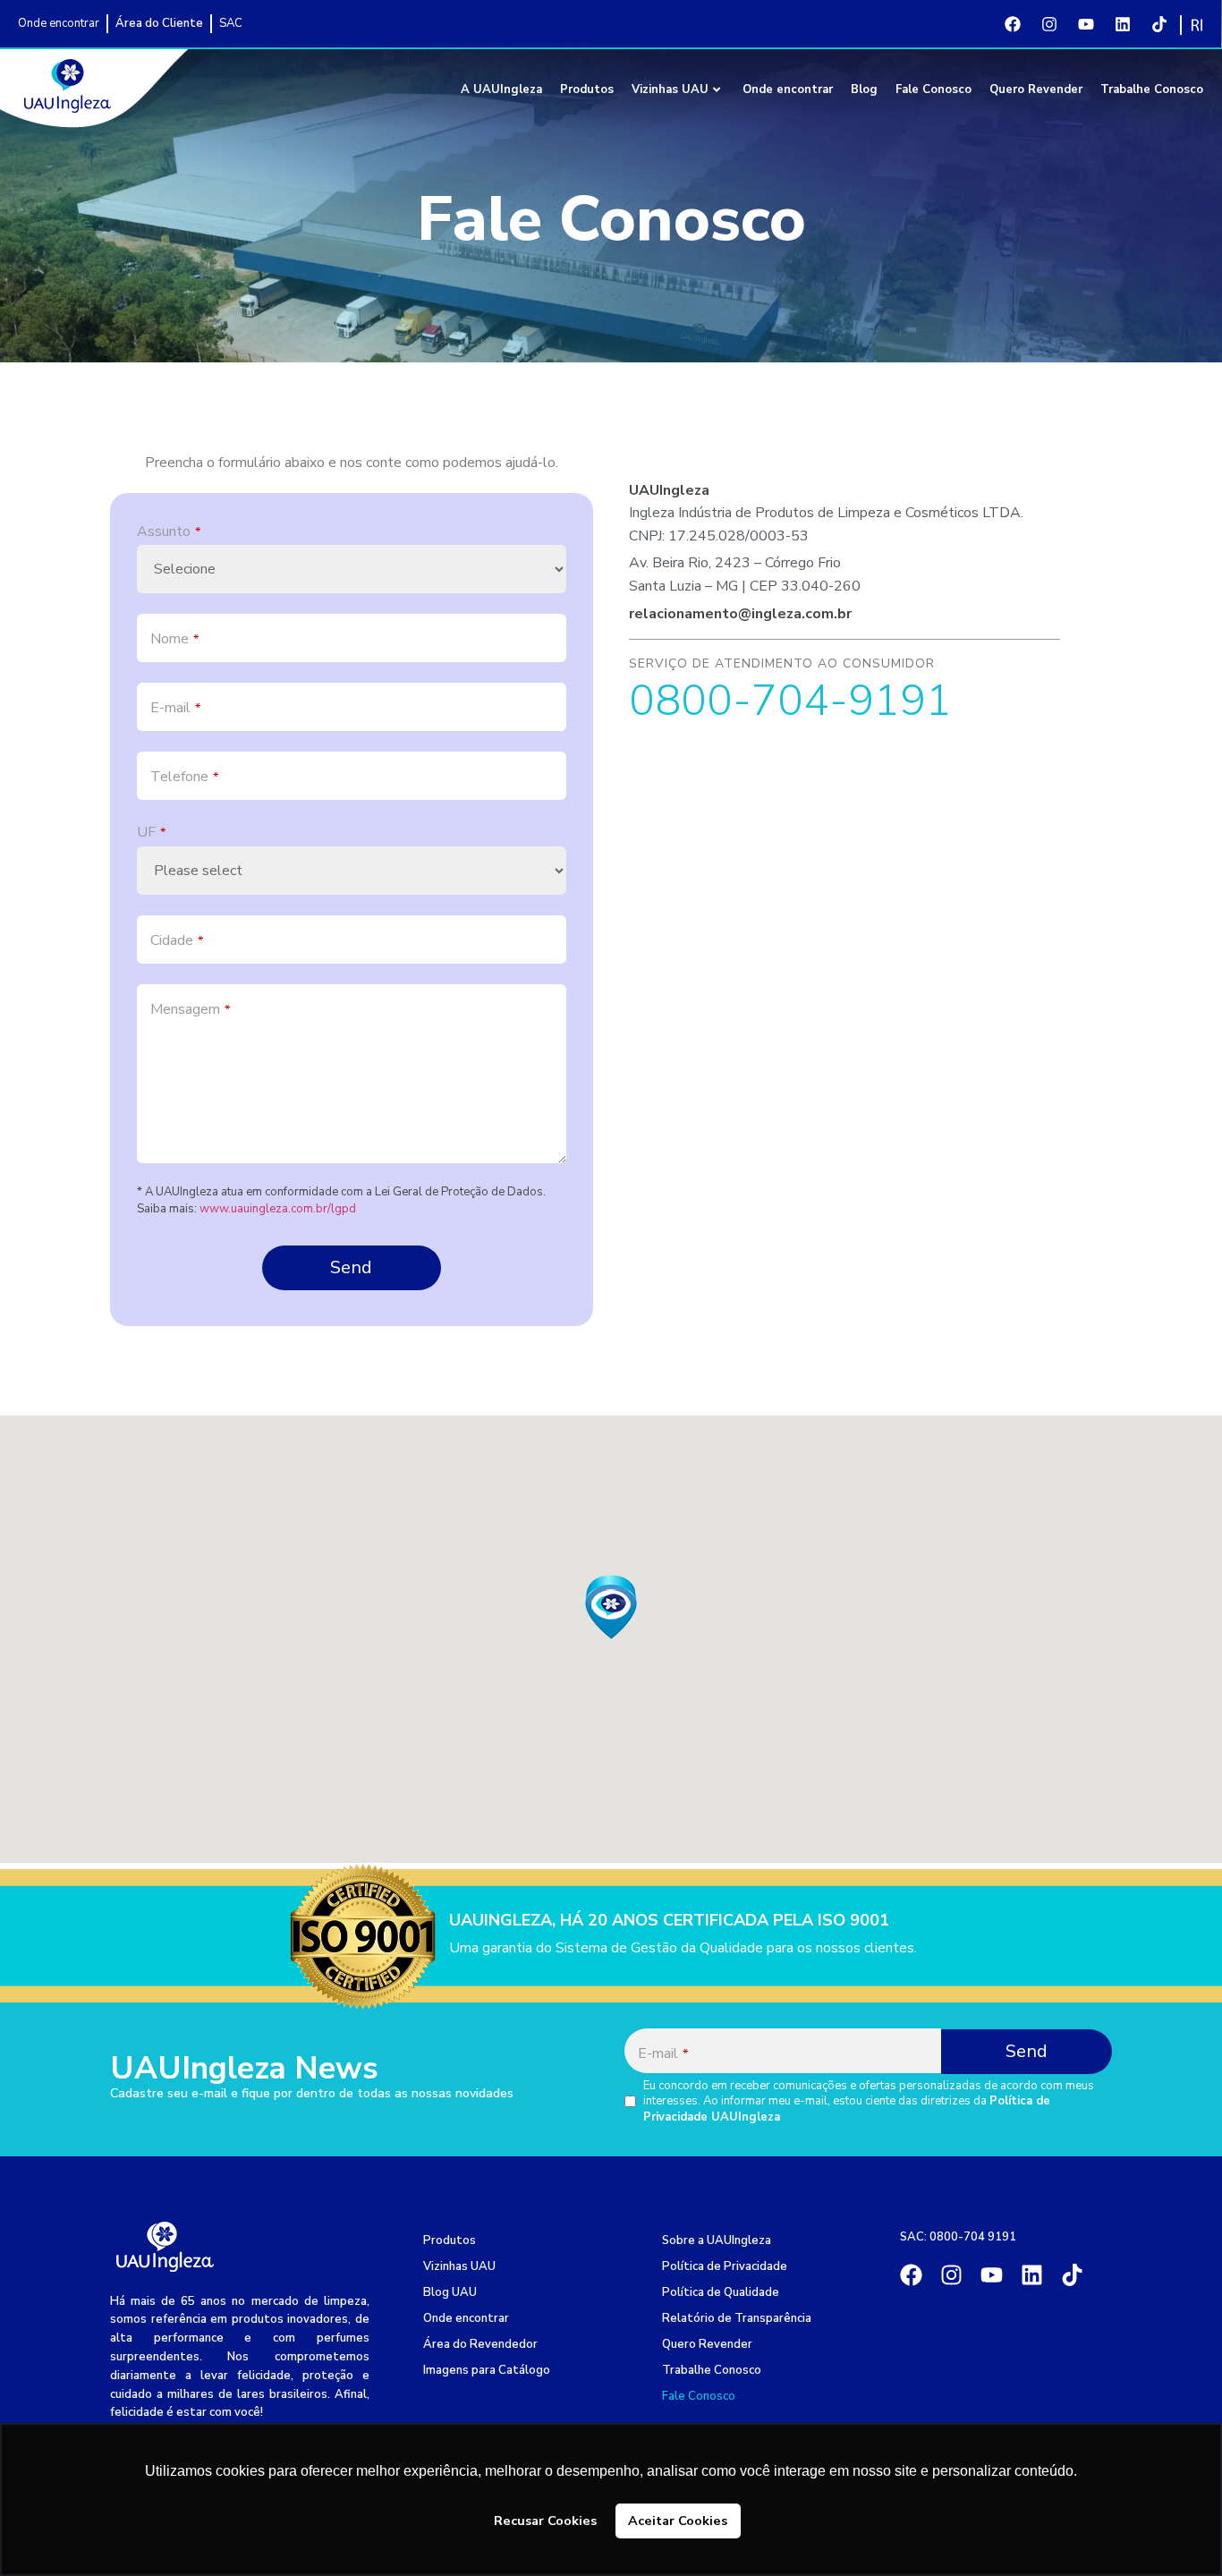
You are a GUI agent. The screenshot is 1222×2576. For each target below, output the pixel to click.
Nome (174, 639)
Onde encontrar (788, 89)
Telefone (184, 777)
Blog (864, 89)
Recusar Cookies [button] (545, 2521)
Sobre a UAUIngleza (717, 2240)
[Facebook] (1013, 24)
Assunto (169, 531)
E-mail (175, 708)
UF (151, 832)
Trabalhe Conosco (1152, 89)
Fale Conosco (933, 89)
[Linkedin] (1123, 24)
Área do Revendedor (480, 2344)
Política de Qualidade (721, 2292)
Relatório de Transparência (737, 2318)
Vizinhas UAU (670, 89)
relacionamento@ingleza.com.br (740, 614)
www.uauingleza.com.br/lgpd (278, 1209)
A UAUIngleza (501, 89)
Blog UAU (450, 2292)
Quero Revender (1036, 89)
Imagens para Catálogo (487, 2370)
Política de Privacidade (725, 2266)
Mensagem (190, 1009)
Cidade (177, 940)
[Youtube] (1086, 24)
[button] (611, 1607)
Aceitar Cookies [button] (678, 2521)
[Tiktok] (1159, 24)
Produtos (587, 89)
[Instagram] (1049, 24)
